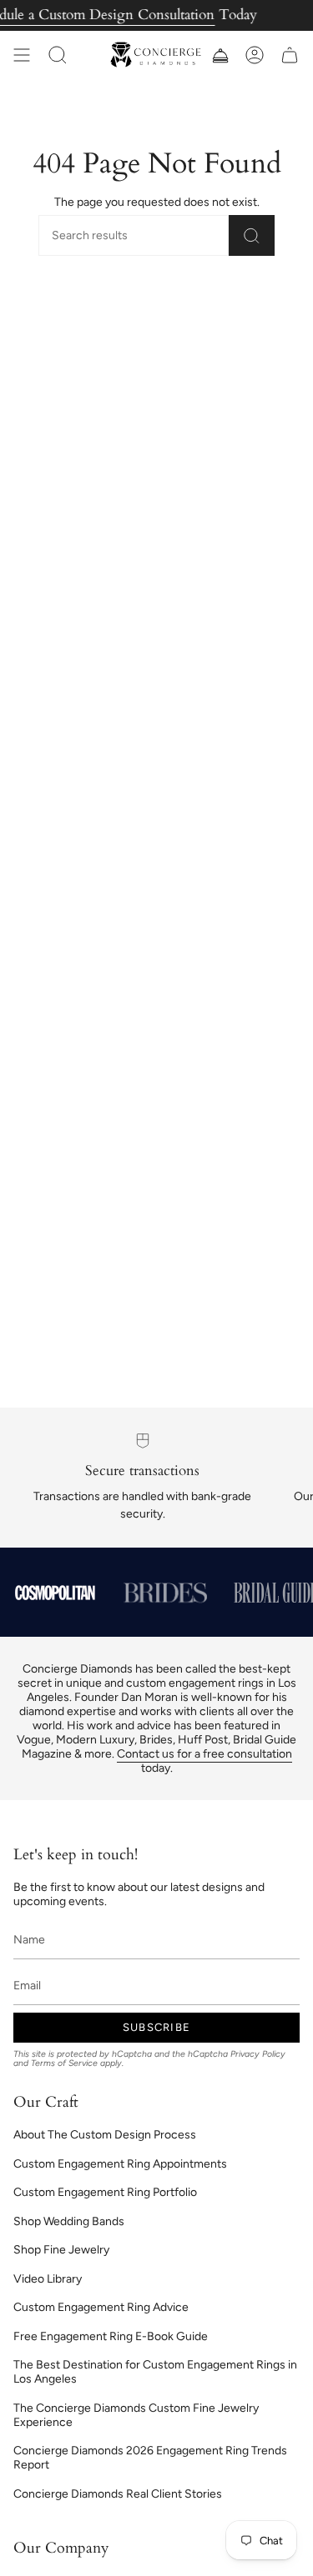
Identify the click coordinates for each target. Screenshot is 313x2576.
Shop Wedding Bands (69, 2221)
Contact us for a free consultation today (204, 1761)
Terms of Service (64, 2063)
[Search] (252, 235)
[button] (58, 55)
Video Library (48, 2279)
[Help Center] (220, 55)
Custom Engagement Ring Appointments (120, 2164)
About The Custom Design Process (105, 2135)
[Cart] (290, 55)
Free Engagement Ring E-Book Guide (111, 2336)
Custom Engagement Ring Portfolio (105, 2192)
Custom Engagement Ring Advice (101, 2307)
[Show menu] (22, 55)
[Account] (255, 55)
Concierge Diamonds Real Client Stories (118, 2494)
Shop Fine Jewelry (61, 2250)
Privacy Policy (258, 2054)
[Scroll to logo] (55, 1593)
